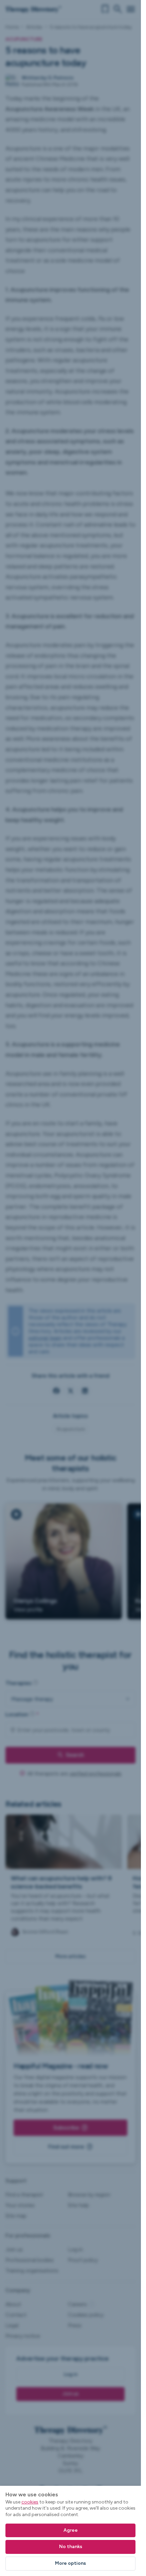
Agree (71, 2530)
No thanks (71, 2547)
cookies (30, 2502)
